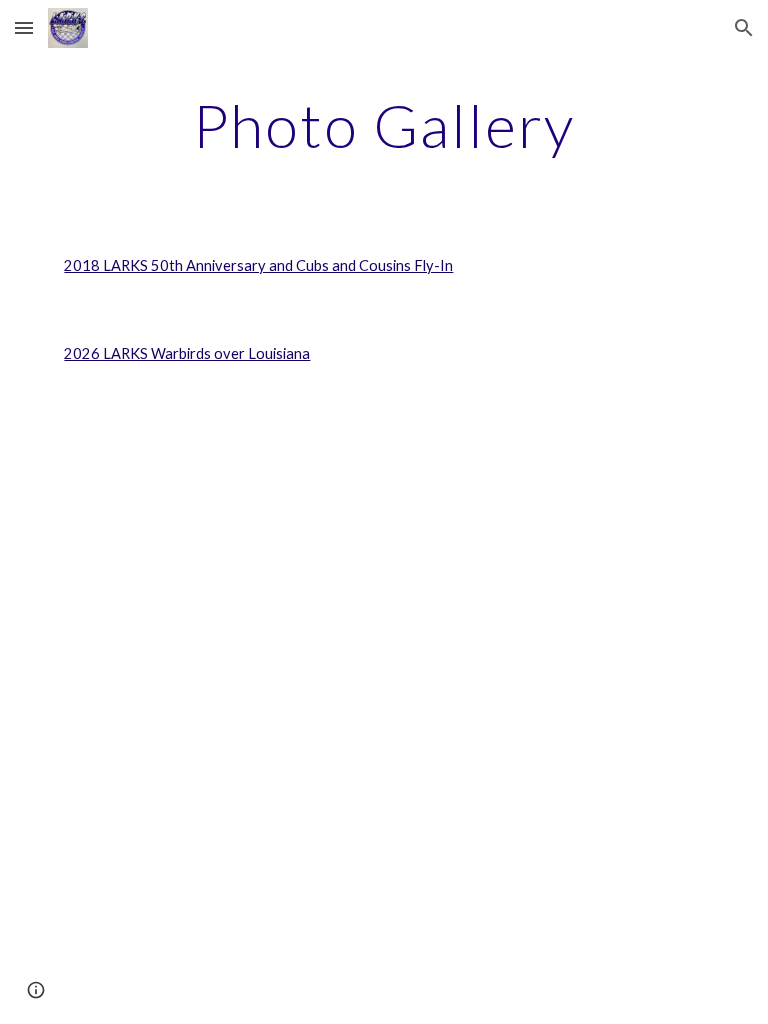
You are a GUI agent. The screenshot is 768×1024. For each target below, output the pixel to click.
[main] (383, 125)
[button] (24, 27)
